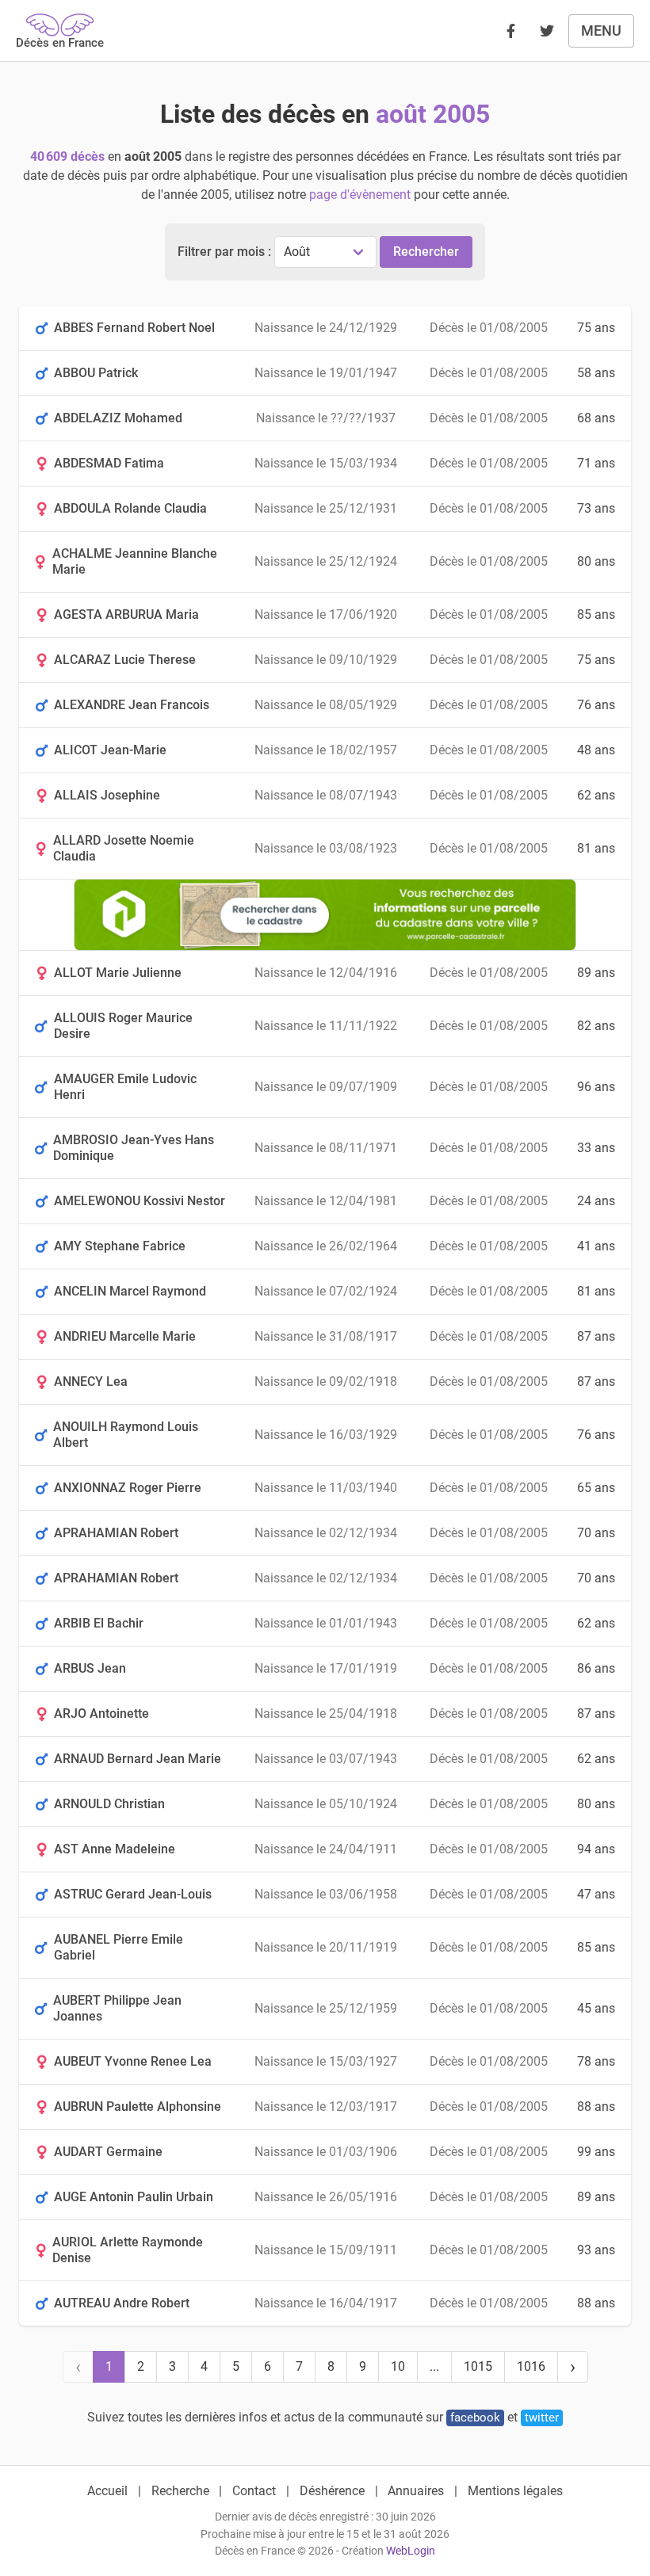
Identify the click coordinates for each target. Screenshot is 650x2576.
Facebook (475, 2418)
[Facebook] (510, 31)
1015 (478, 2366)
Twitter (542, 2418)
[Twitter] (547, 31)
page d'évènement (360, 195)
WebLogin (411, 2551)
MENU (601, 31)
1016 (531, 2366)
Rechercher (426, 252)
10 (398, 2366)
